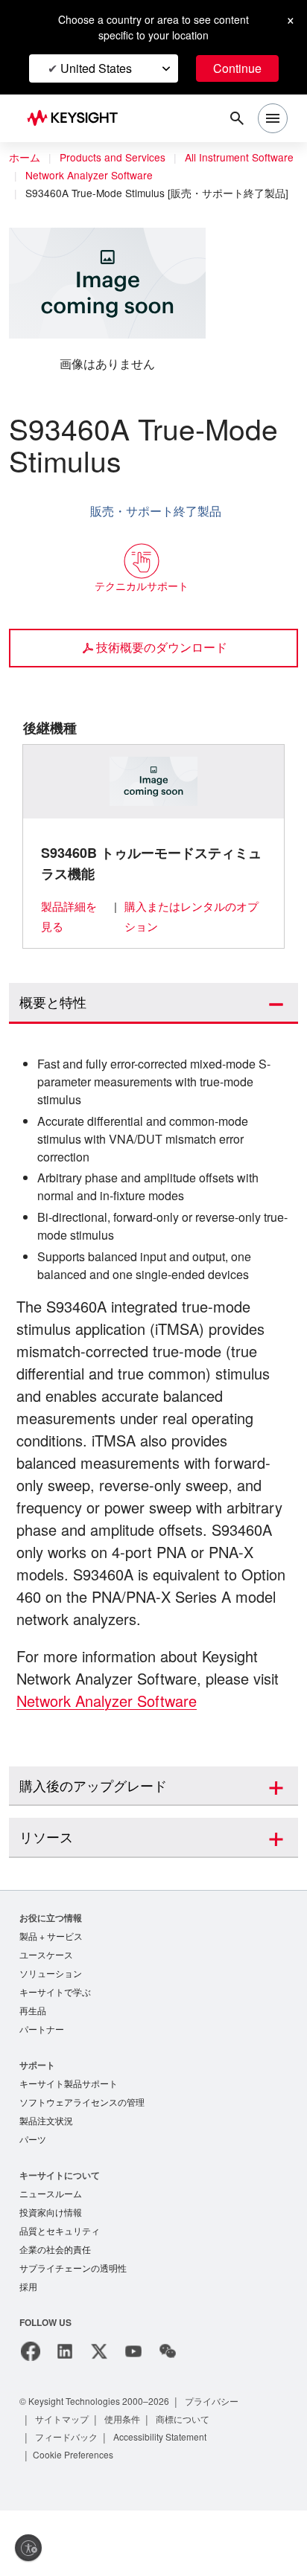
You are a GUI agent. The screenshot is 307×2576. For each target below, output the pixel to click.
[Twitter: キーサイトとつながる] (99, 2417)
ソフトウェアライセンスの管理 (82, 2161)
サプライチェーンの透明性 (73, 2332)
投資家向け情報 (51, 2274)
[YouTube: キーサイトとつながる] (133, 2417)
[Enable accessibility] (28, 2548)
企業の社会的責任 (55, 2313)
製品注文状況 (46, 2181)
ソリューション (51, 2029)
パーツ (33, 2200)
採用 (28, 2352)
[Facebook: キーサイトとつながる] (31, 2417)
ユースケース (46, 2009)
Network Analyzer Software (94, 193)
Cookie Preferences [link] (76, 2520)
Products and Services (116, 158)
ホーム (25, 158)
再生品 (33, 2067)
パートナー (42, 2087)
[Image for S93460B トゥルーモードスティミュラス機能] (154, 813)
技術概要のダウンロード (162, 679)
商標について (185, 2484)
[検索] (237, 118)
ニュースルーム (51, 2255)
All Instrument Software (84, 176)
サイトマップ (63, 2484)
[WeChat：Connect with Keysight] (168, 2417)
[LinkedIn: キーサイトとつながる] (65, 2417)
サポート (37, 2122)
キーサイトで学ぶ (55, 2048)
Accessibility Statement (165, 2502)
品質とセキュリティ (60, 2294)
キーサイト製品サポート (69, 2142)
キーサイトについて (60, 2236)
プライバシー (225, 2466)
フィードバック (67, 2502)
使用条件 (124, 2484)
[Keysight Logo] (77, 119)
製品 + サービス (51, 1990)
